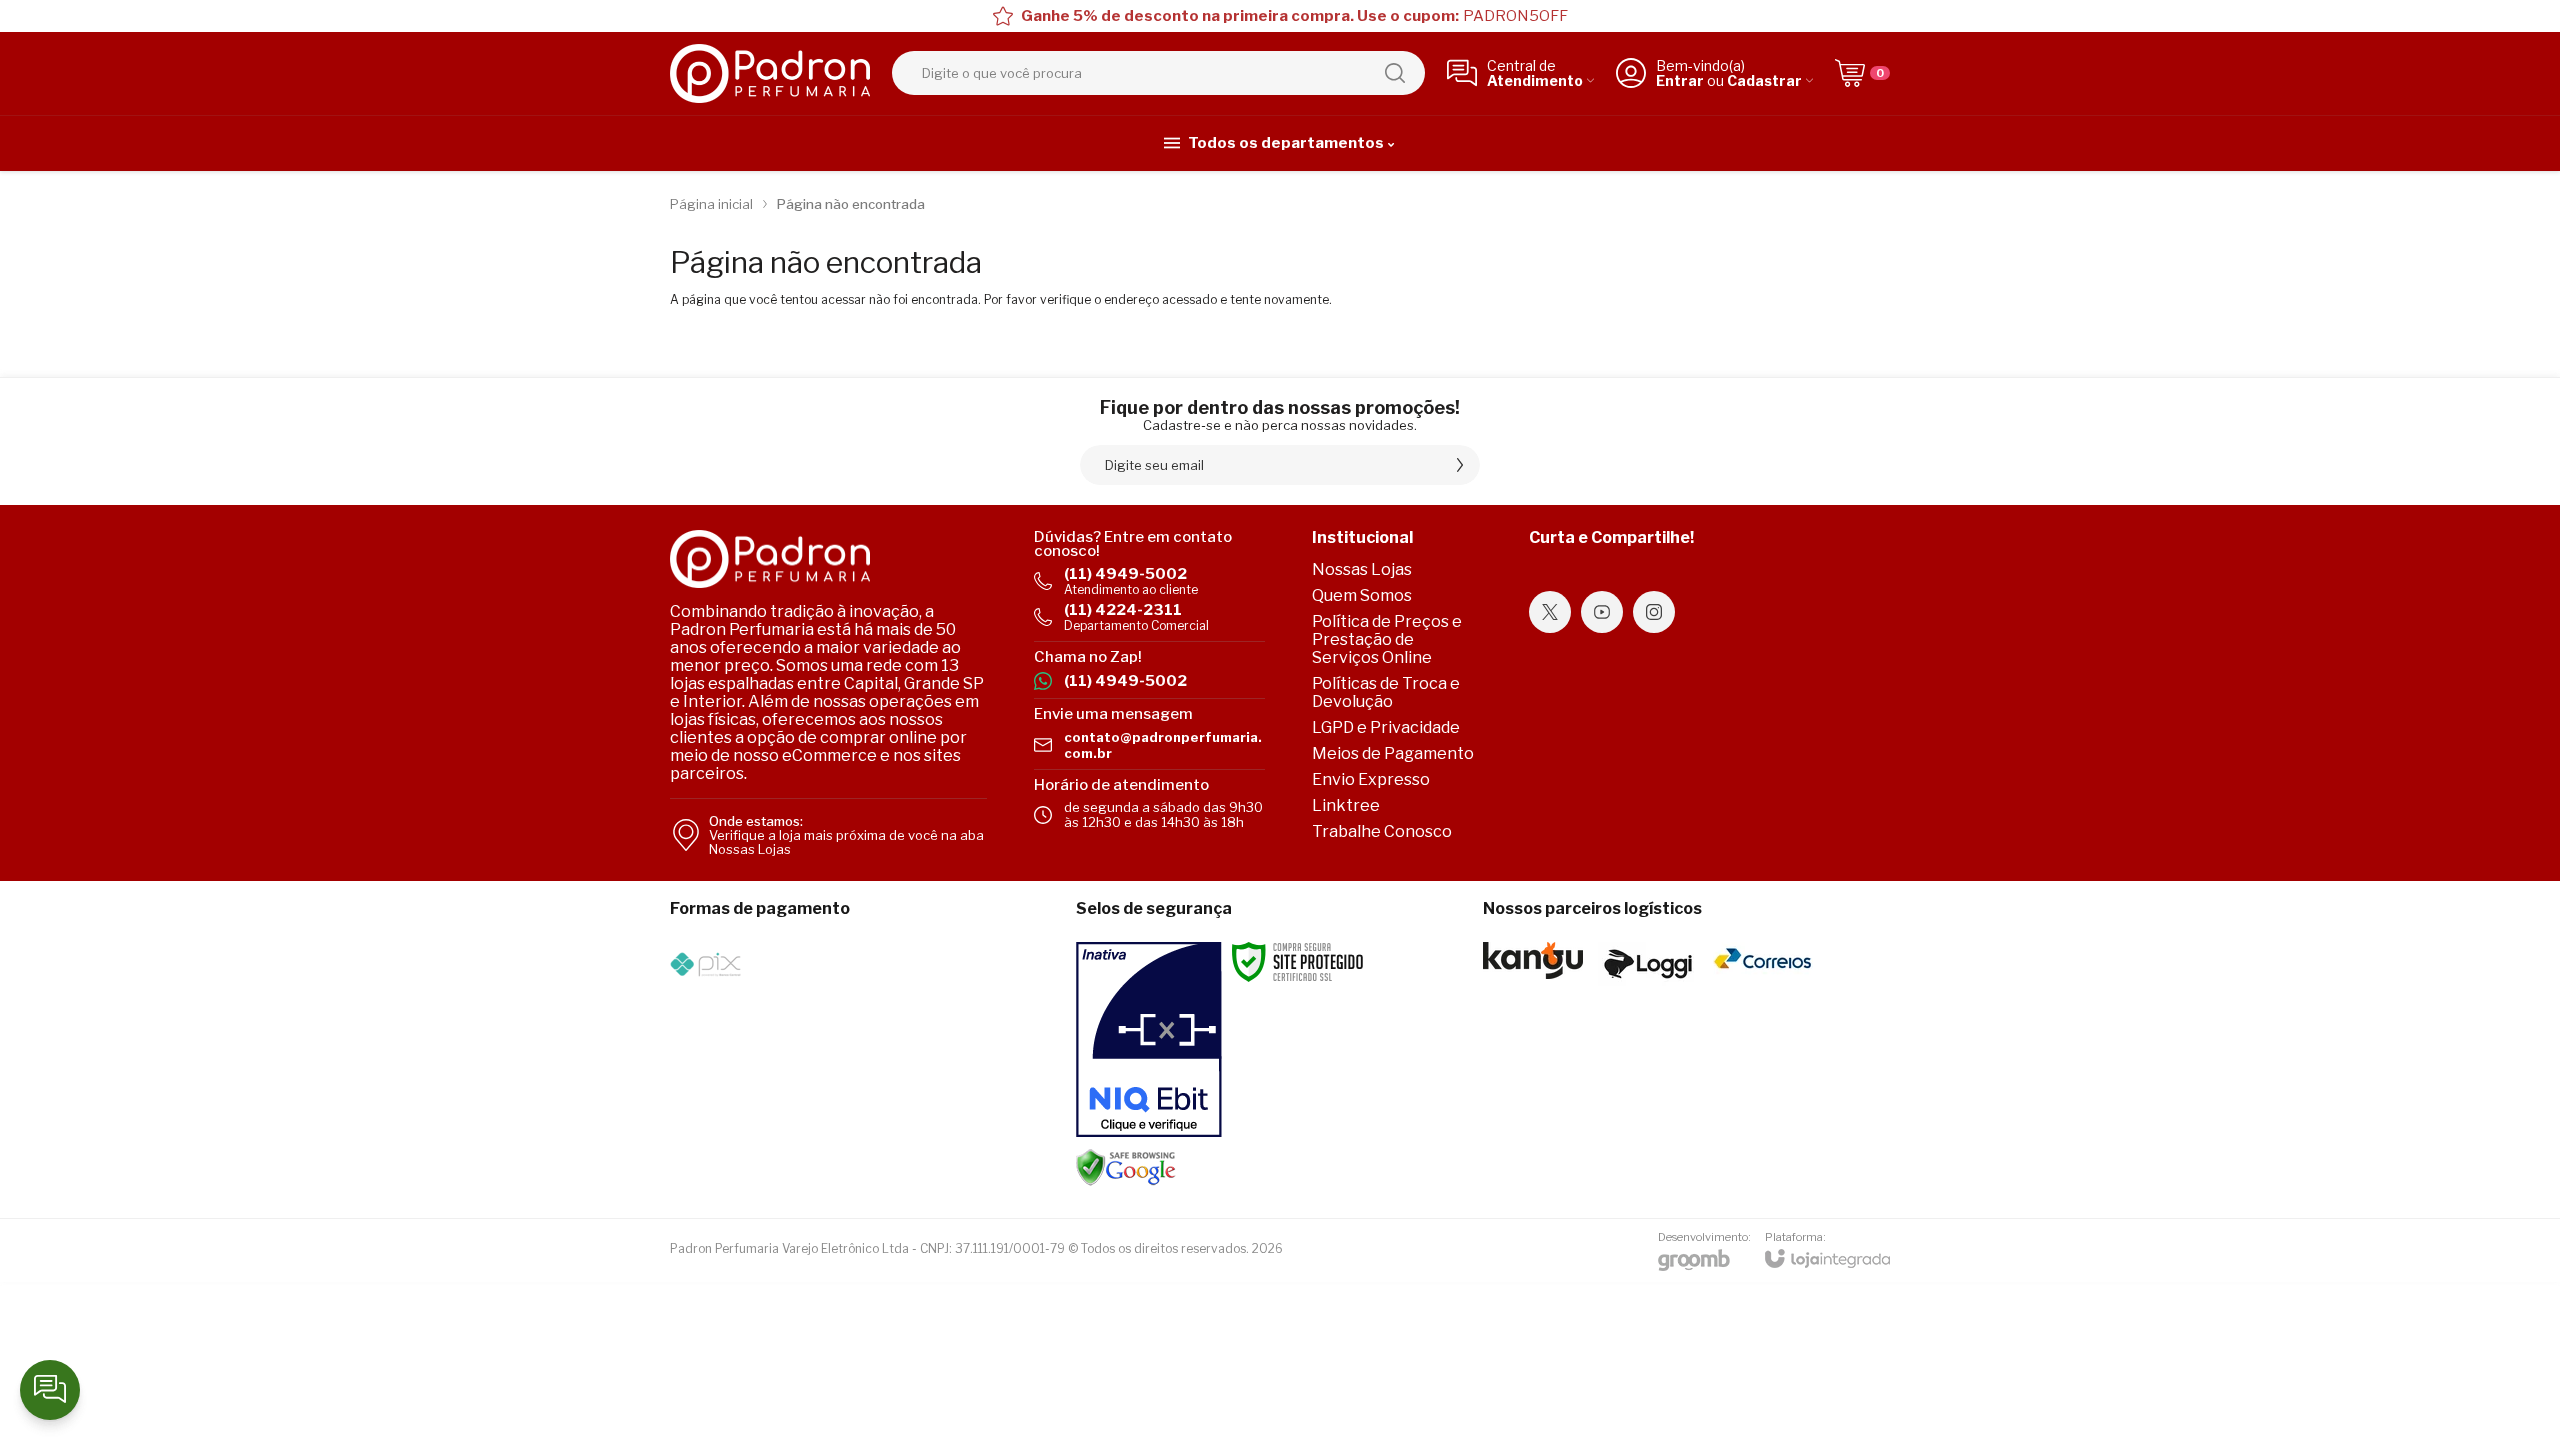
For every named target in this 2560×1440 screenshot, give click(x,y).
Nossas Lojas (1362, 569)
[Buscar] (1395, 73)
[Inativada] (1149, 1040)
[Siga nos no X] (1550, 612)
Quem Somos (1362, 595)
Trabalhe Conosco (1382, 831)
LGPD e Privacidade (1386, 727)
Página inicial (711, 204)
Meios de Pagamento (1393, 753)
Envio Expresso (1371, 779)
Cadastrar (1764, 80)
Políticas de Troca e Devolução (1386, 692)
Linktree (1346, 805)
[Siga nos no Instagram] (1654, 612)
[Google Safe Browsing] (1126, 1166)
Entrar (1680, 80)
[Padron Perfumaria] (770, 73)
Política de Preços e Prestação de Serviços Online (1387, 639)
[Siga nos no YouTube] (1602, 612)
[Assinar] (1460, 465)
